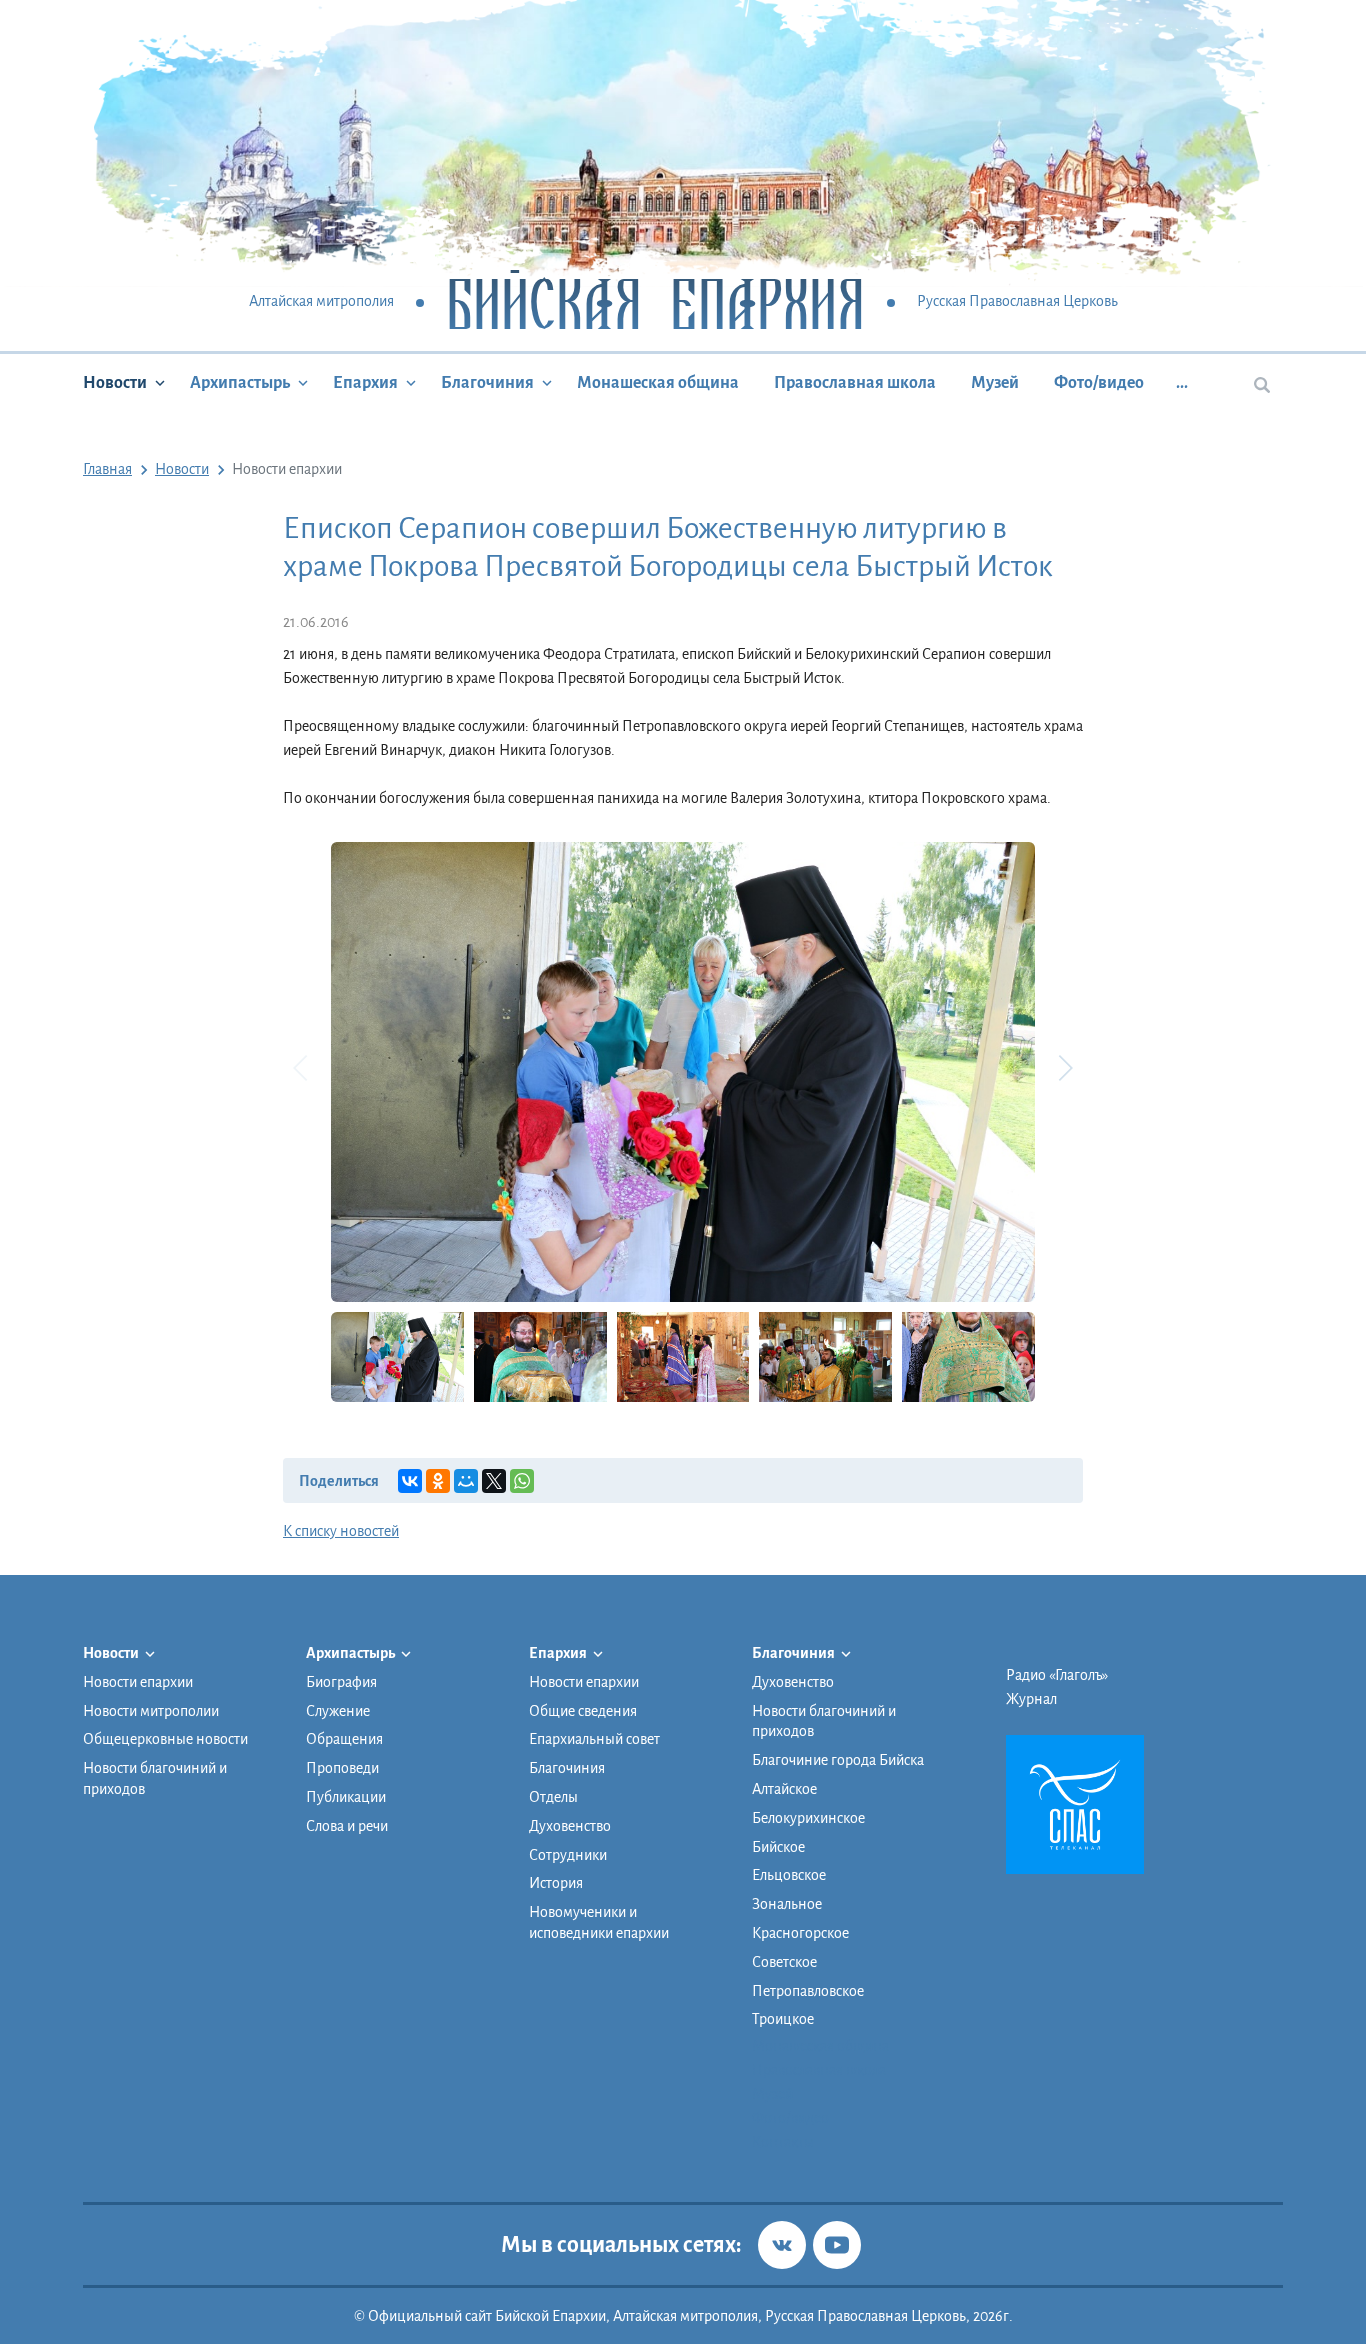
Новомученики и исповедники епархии (599, 1922)
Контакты (783, 2142)
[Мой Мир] (466, 1481)
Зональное (787, 1904)
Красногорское (800, 1933)
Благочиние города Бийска (838, 1760)
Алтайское (784, 1789)
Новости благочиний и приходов (155, 1778)
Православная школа (855, 383)
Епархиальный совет (594, 1739)
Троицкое (783, 2019)
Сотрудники (568, 1855)
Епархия (365, 383)
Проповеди (342, 1768)
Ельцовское (789, 1875)
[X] (494, 1481)
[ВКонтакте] (410, 1481)
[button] (1065, 1068)
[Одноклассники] (438, 1481)
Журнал (1031, 1699)
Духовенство (570, 1826)
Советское (784, 1962)
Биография (341, 1682)
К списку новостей (341, 1531)
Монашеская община (658, 383)
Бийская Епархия (655, 302)
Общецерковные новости (165, 1739)
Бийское (778, 1847)
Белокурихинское (808, 1818)
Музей (995, 383)
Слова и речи (347, 1826)
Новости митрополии (151, 1711)
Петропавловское (808, 1991)
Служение (338, 1711)
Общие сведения (583, 1711)
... (1182, 383)
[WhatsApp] (522, 1481)
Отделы (553, 1797)
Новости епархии (138, 1682)
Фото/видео (1099, 383)
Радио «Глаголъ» (1057, 1675)
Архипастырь (240, 383)
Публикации (346, 1797)
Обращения (344, 1739)
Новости (115, 383)
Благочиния (487, 383)
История (556, 1883)
